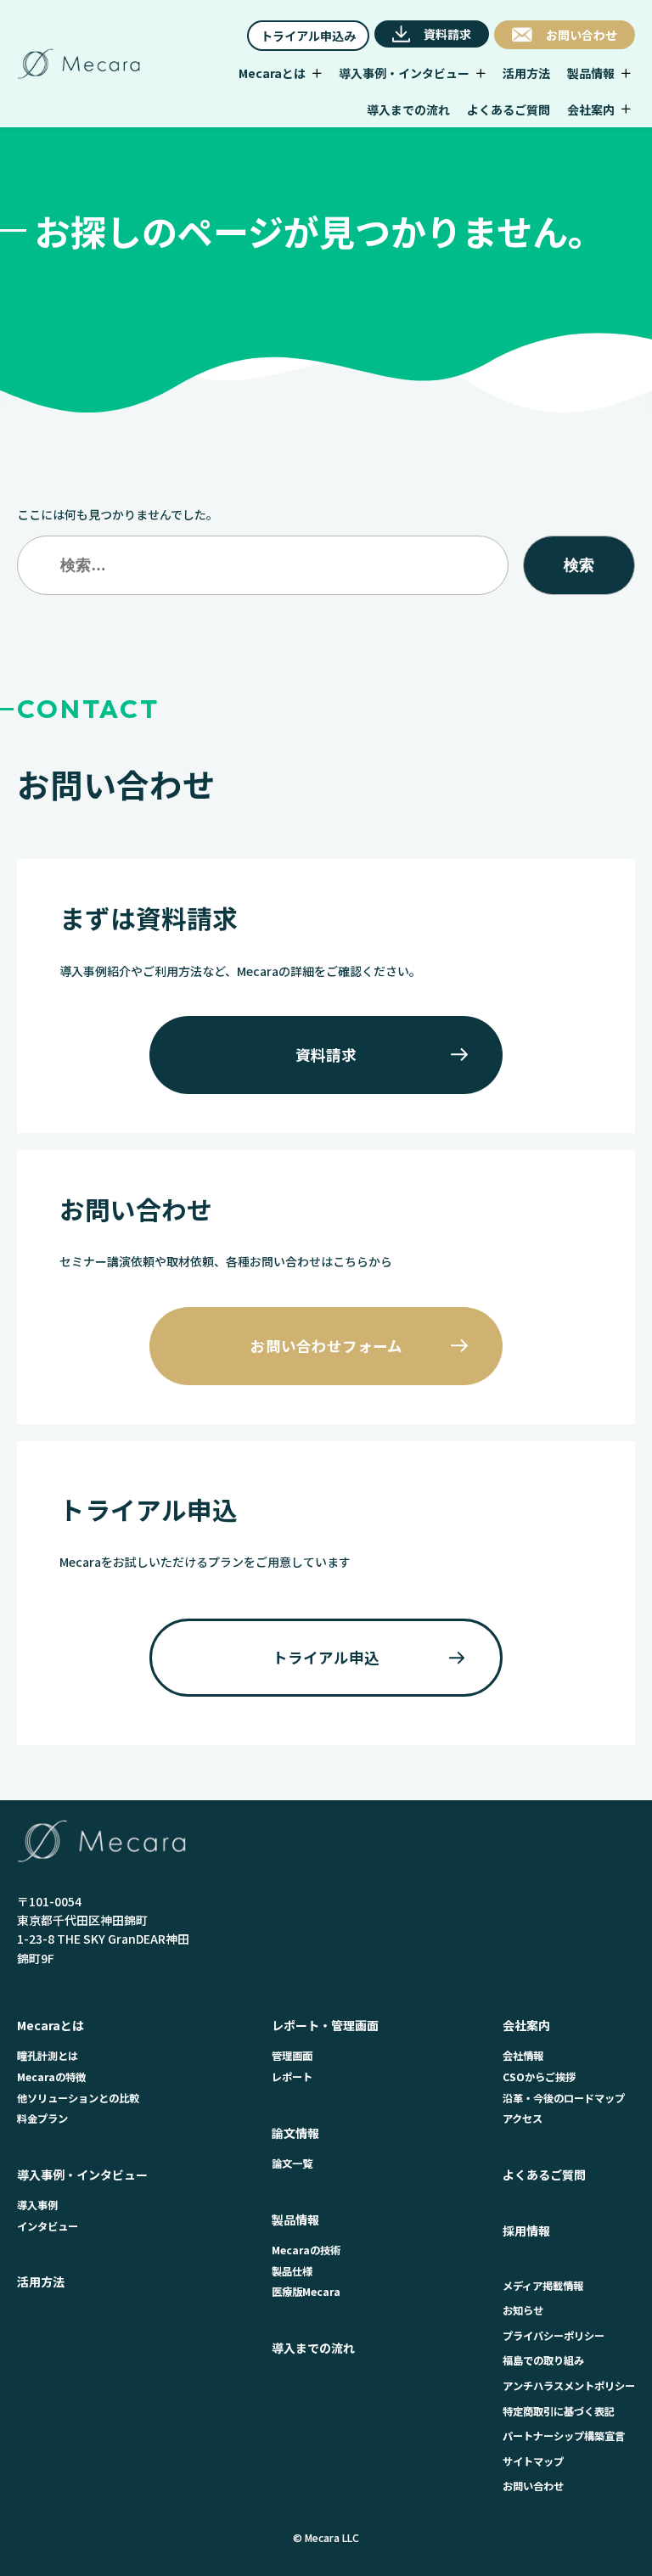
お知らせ (523, 2310)
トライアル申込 (326, 1657)
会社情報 (523, 2056)
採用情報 (526, 2231)
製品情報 (295, 2220)
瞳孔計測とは (48, 2056)
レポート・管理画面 (325, 2025)
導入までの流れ (313, 2348)
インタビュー (48, 2226)
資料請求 (326, 1055)
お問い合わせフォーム (326, 1346)
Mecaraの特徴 (51, 2077)
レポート (292, 2077)
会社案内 (526, 2025)
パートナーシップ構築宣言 (564, 2436)
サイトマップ (533, 2461)
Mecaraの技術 (306, 2250)
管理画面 (292, 2056)
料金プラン (42, 2119)
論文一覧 (292, 2164)
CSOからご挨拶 (539, 2077)
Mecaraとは (51, 2025)
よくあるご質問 (544, 2175)
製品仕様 (292, 2271)
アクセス (523, 2119)
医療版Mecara (306, 2292)
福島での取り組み (543, 2360)
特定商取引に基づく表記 (559, 2411)
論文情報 (295, 2133)
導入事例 (37, 2205)
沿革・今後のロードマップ (564, 2098)
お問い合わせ (533, 2486)
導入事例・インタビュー (82, 2175)
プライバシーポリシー (554, 2336)
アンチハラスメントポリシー (569, 2386)
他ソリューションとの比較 (78, 2098)
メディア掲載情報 (543, 2286)
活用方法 (41, 2281)
